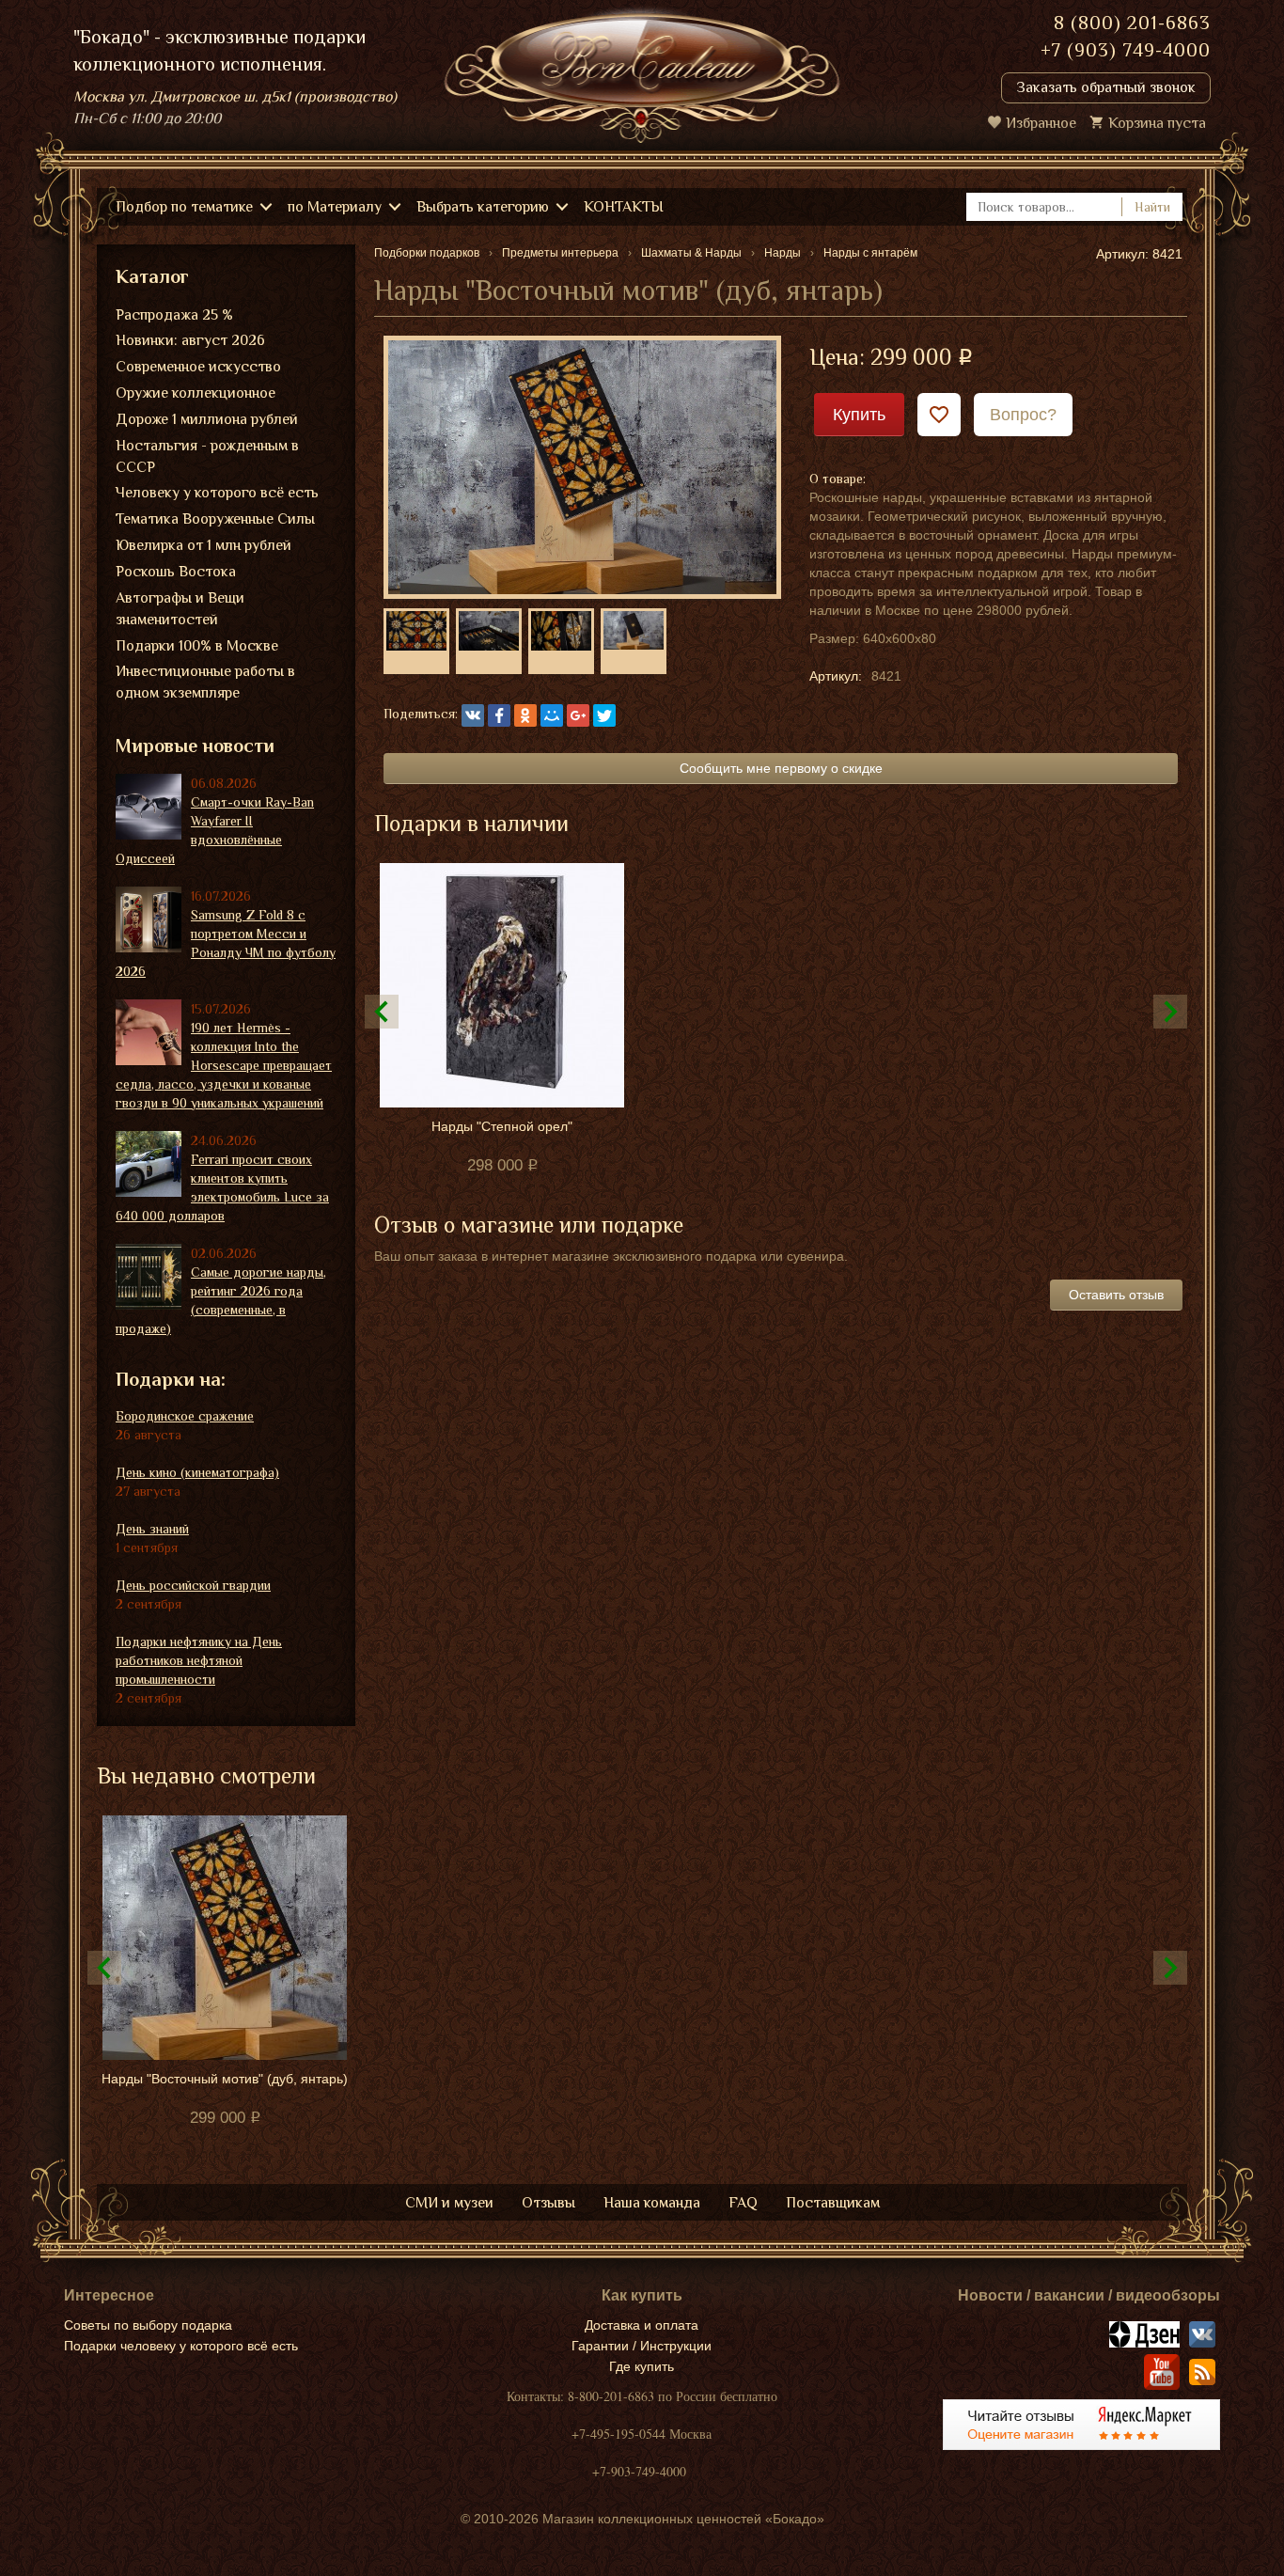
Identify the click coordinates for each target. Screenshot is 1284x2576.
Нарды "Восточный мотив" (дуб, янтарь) (225, 2079)
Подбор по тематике (184, 207)
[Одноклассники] (525, 715)
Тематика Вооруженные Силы (215, 519)
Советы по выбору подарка (148, 2325)
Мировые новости (195, 746)
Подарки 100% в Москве (197, 646)
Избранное (1041, 123)
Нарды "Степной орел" (502, 1126)
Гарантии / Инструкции (642, 2346)
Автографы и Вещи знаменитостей (180, 609)
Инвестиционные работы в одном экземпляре (205, 682)
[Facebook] (499, 715)
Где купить (642, 2366)
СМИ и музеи (449, 2203)
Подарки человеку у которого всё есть (181, 2346)
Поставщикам (833, 2203)
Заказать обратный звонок (1106, 87)
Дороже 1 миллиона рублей (207, 419)
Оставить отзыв (1116, 1295)
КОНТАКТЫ (624, 207)
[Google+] (578, 715)
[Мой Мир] (552, 715)
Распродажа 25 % (174, 315)
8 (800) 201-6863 (1132, 23)
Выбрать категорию (483, 207)
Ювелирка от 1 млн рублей (204, 545)
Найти (1152, 207)
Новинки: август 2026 (190, 340)
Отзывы (548, 2203)
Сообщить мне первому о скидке (781, 768)
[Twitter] (604, 715)
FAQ (743, 2203)
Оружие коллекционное (196, 393)
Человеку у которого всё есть (217, 493)
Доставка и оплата (642, 2325)
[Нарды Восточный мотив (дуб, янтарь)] (582, 466)
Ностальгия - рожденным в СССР (207, 456)
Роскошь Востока (176, 572)
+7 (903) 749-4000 (1126, 50)
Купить (859, 415)
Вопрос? (1023, 415)
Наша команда (652, 2203)
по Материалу (335, 207)
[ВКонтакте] (473, 715)
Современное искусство (198, 367)
